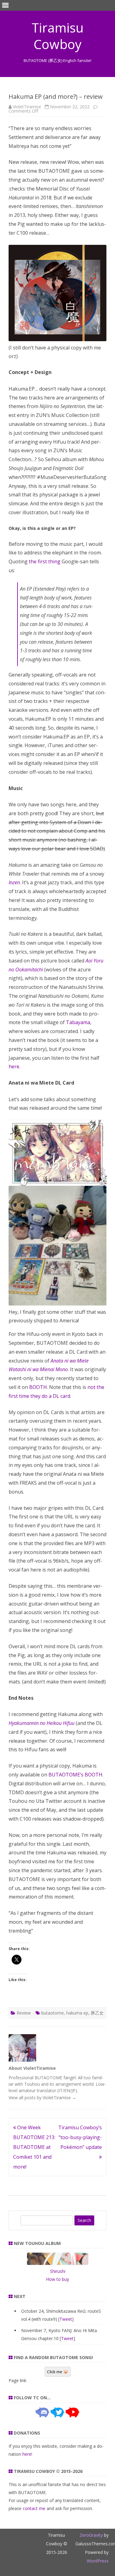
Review (24, 2013)
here (14, 1066)
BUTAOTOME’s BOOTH (75, 1775)
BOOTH (38, 1387)
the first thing (45, 561)
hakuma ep (77, 2013)
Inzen (14, 882)
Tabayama (78, 1022)
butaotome (53, 2013)
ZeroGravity (91, 2535)
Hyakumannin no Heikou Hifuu (42, 1723)
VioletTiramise (27, 107)
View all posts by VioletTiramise (42, 2098)
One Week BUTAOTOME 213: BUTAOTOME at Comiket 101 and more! (34, 2147)
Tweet (66, 2319)
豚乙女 (97, 2013)
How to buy (57, 2279)
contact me (34, 2508)
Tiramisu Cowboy (58, 36)
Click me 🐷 (58, 2372)
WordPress (98, 2561)
